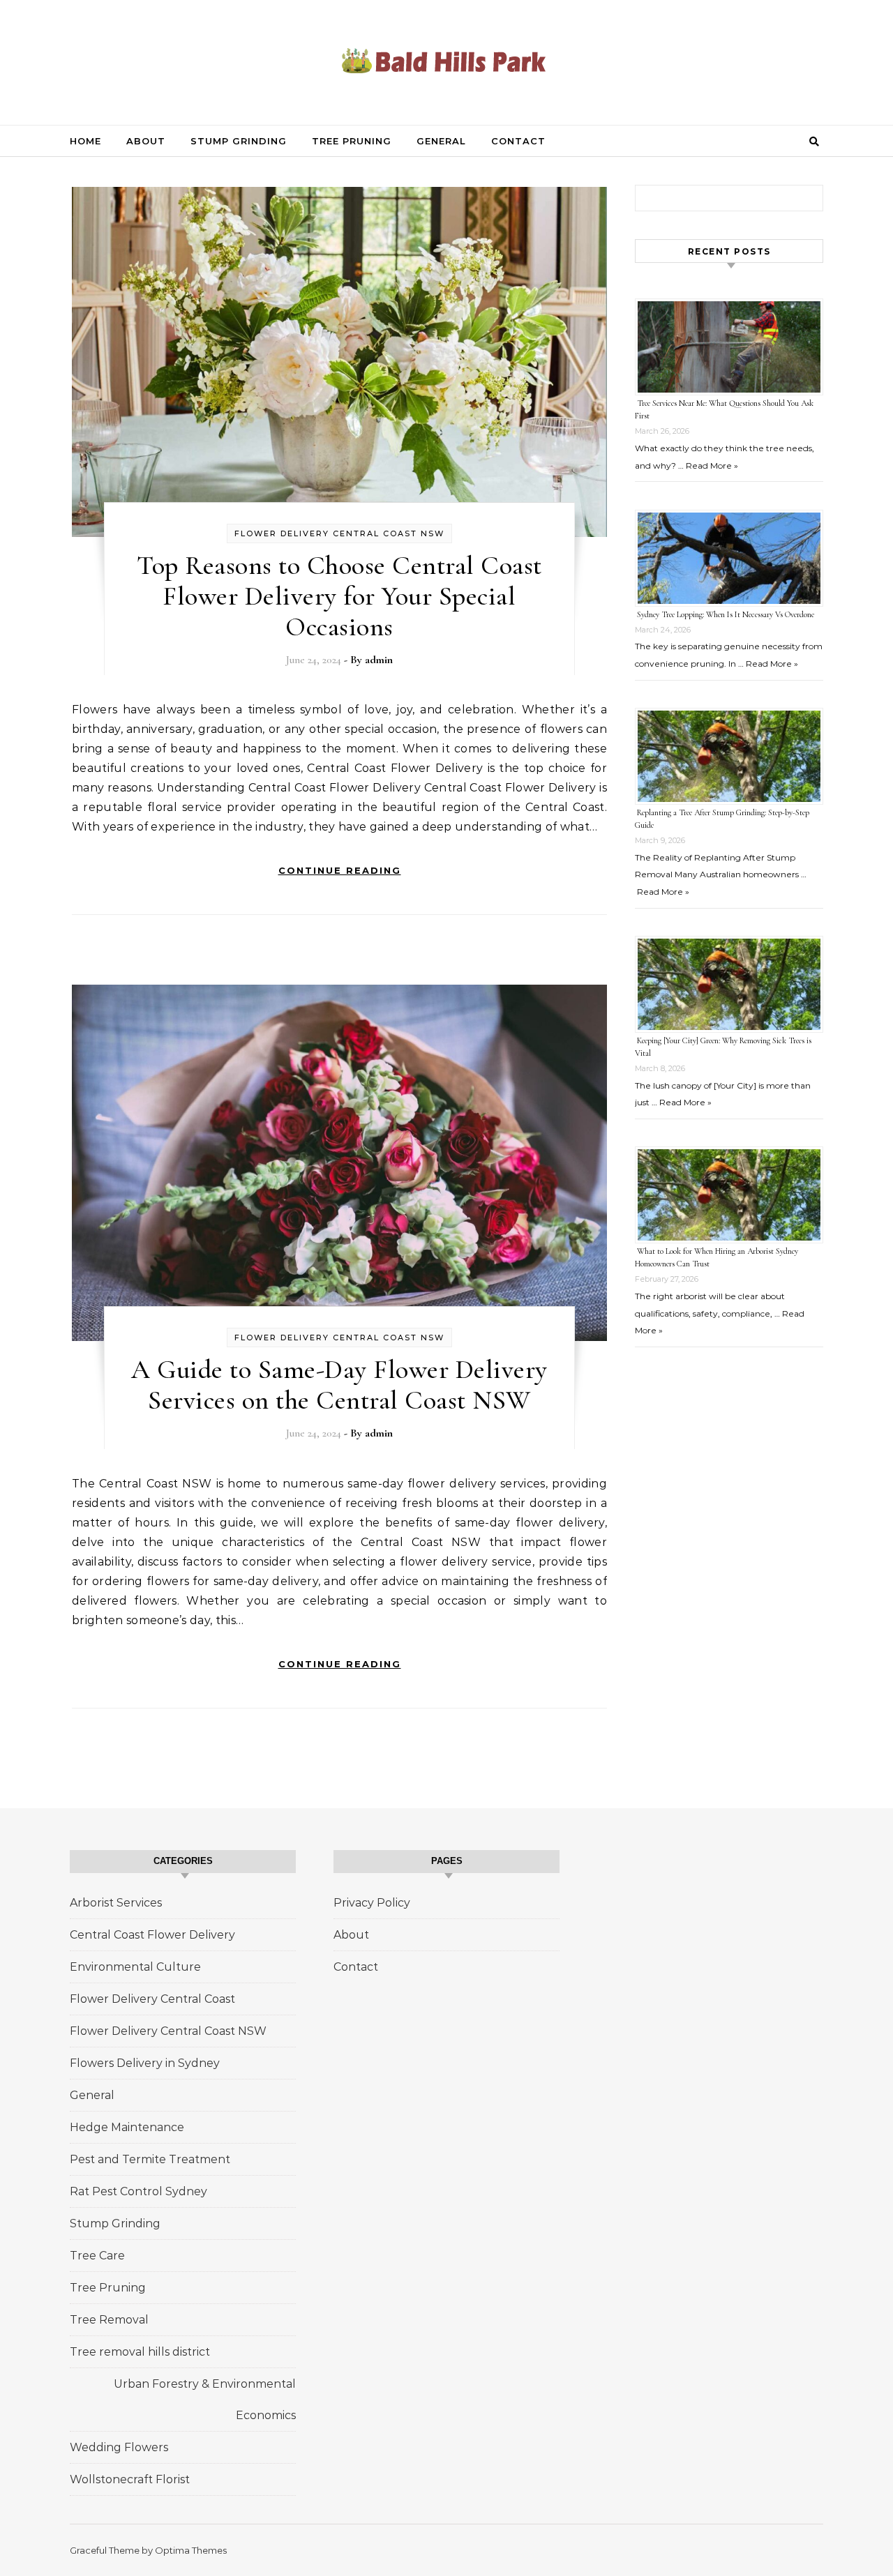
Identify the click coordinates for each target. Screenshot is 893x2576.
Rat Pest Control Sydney (138, 2191)
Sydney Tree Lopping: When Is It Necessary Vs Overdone (726, 614)
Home (85, 141)
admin (379, 660)
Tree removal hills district (140, 2352)
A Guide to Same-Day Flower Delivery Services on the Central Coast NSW (339, 1385)
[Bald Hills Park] (446, 61)
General (441, 141)
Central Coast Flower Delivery (152, 1935)
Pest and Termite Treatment (150, 2159)
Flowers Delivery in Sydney (145, 2063)
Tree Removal (109, 2320)
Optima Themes (191, 2550)
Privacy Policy (372, 1903)
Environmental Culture (135, 1967)
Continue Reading (340, 870)
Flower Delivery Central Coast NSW (339, 533)
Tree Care (97, 2256)
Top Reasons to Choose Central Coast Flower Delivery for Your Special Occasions (339, 596)
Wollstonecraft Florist (130, 2479)
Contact (518, 141)
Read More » (712, 465)
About (146, 141)
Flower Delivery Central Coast (152, 1999)
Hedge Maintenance (127, 2127)
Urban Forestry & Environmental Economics (205, 2400)
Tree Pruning (352, 141)
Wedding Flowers (119, 2447)
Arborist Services (116, 1903)
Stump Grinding (239, 141)
